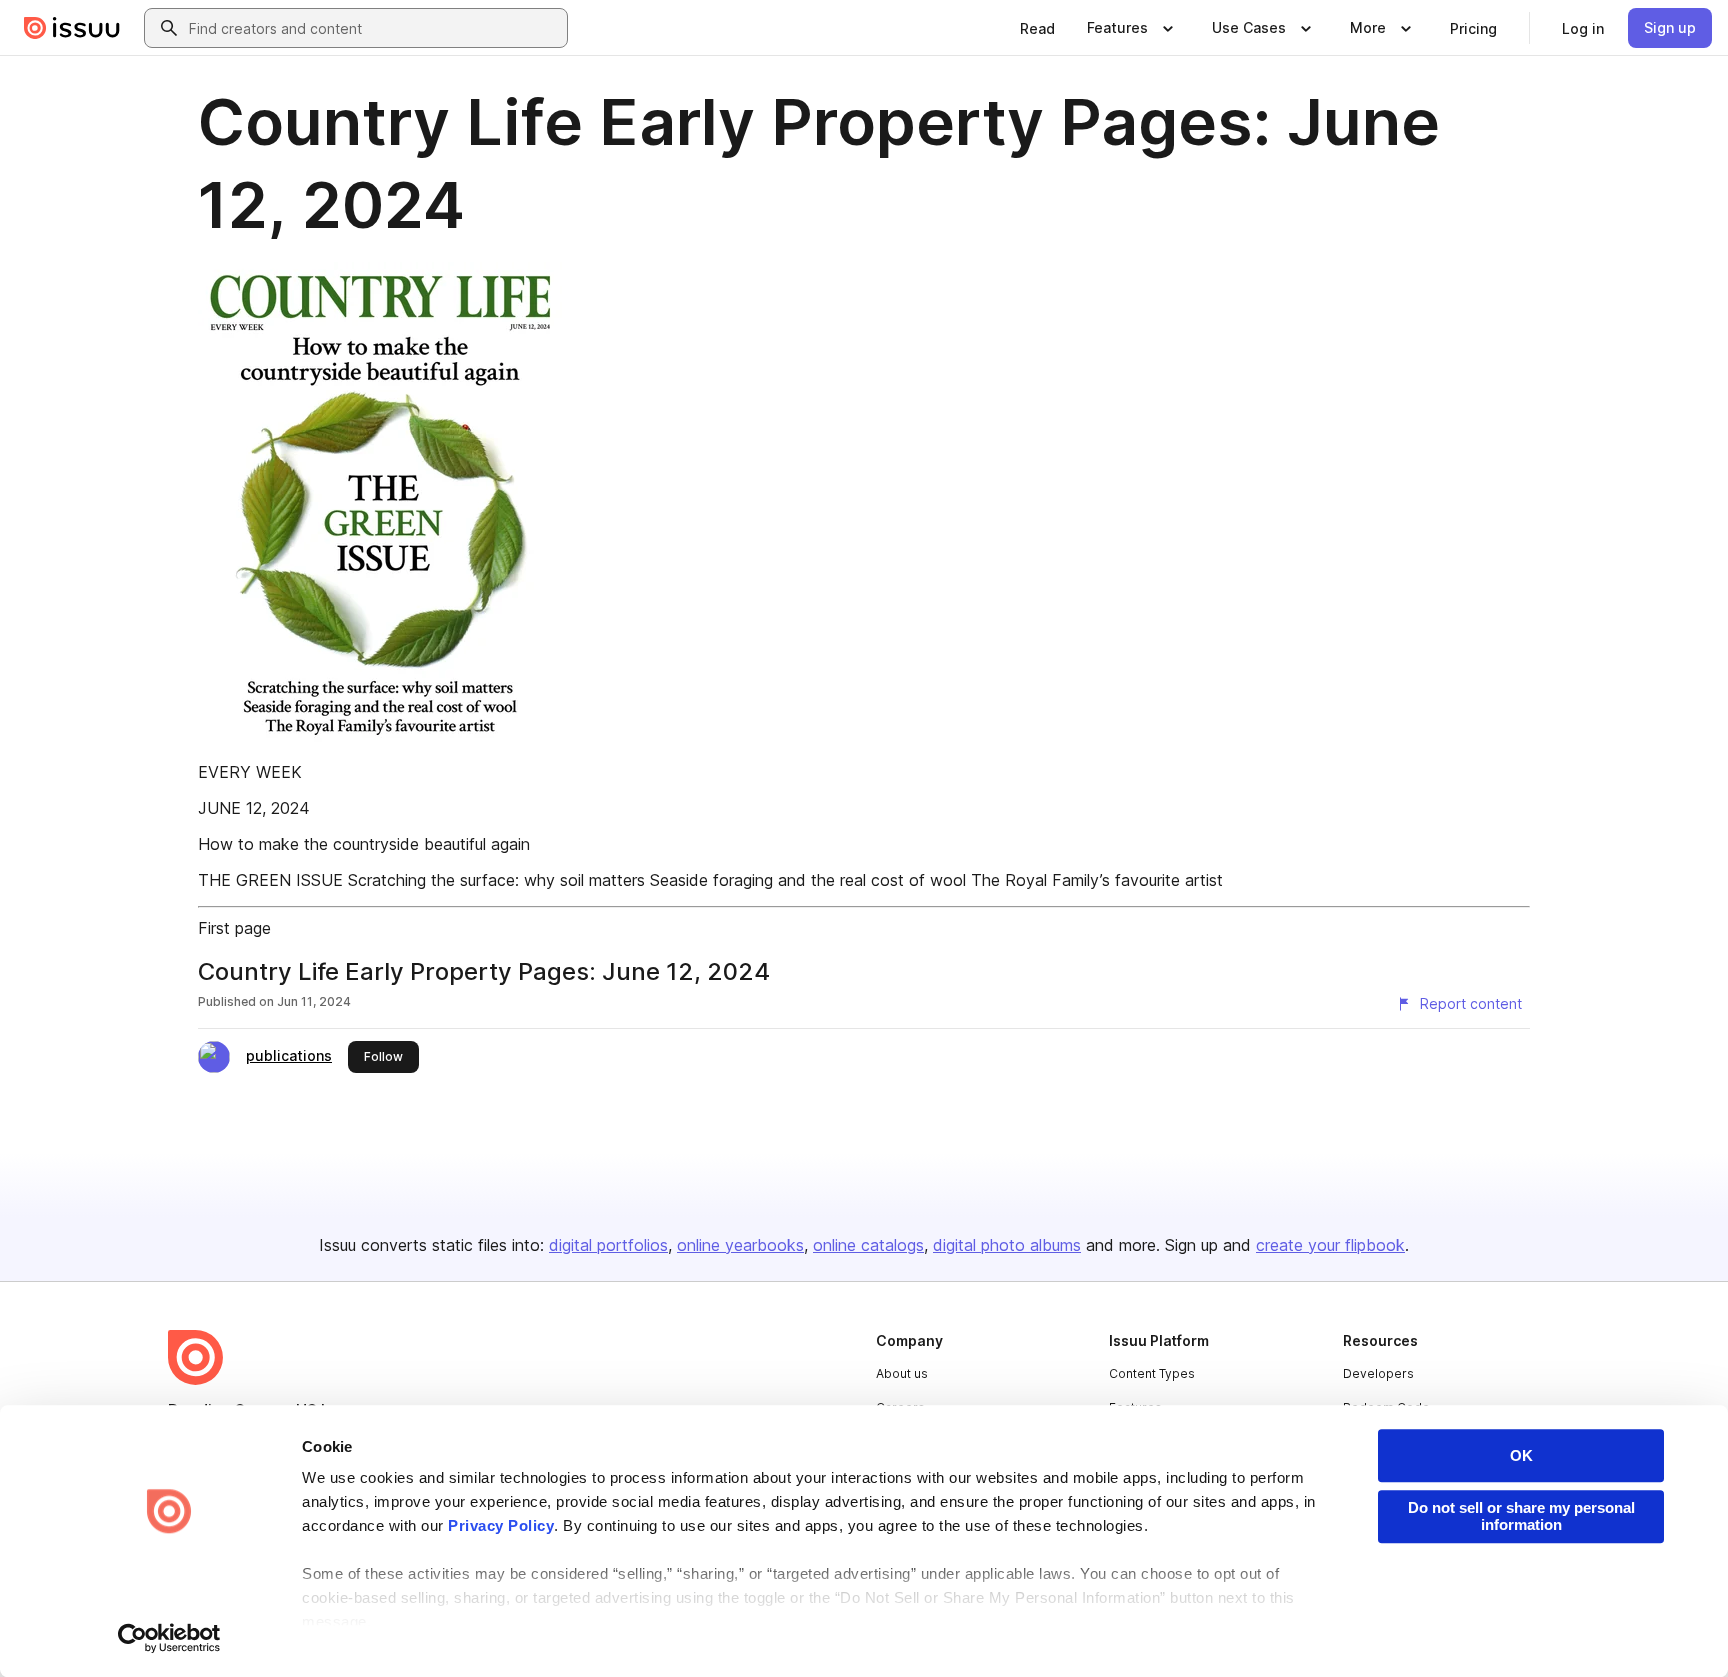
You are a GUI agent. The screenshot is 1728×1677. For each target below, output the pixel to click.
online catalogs (868, 1245)
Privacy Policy (501, 1525)
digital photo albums (1007, 1245)
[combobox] (374, 28)
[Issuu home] (72, 28)
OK (1521, 1455)
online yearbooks (740, 1245)
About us (902, 1373)
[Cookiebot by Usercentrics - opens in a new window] (169, 1638)
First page (234, 928)
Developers (1378, 1373)
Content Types (1152, 1373)
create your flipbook (1330, 1245)
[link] (1037, 28)
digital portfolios (608, 1245)
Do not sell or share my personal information (1521, 1516)
